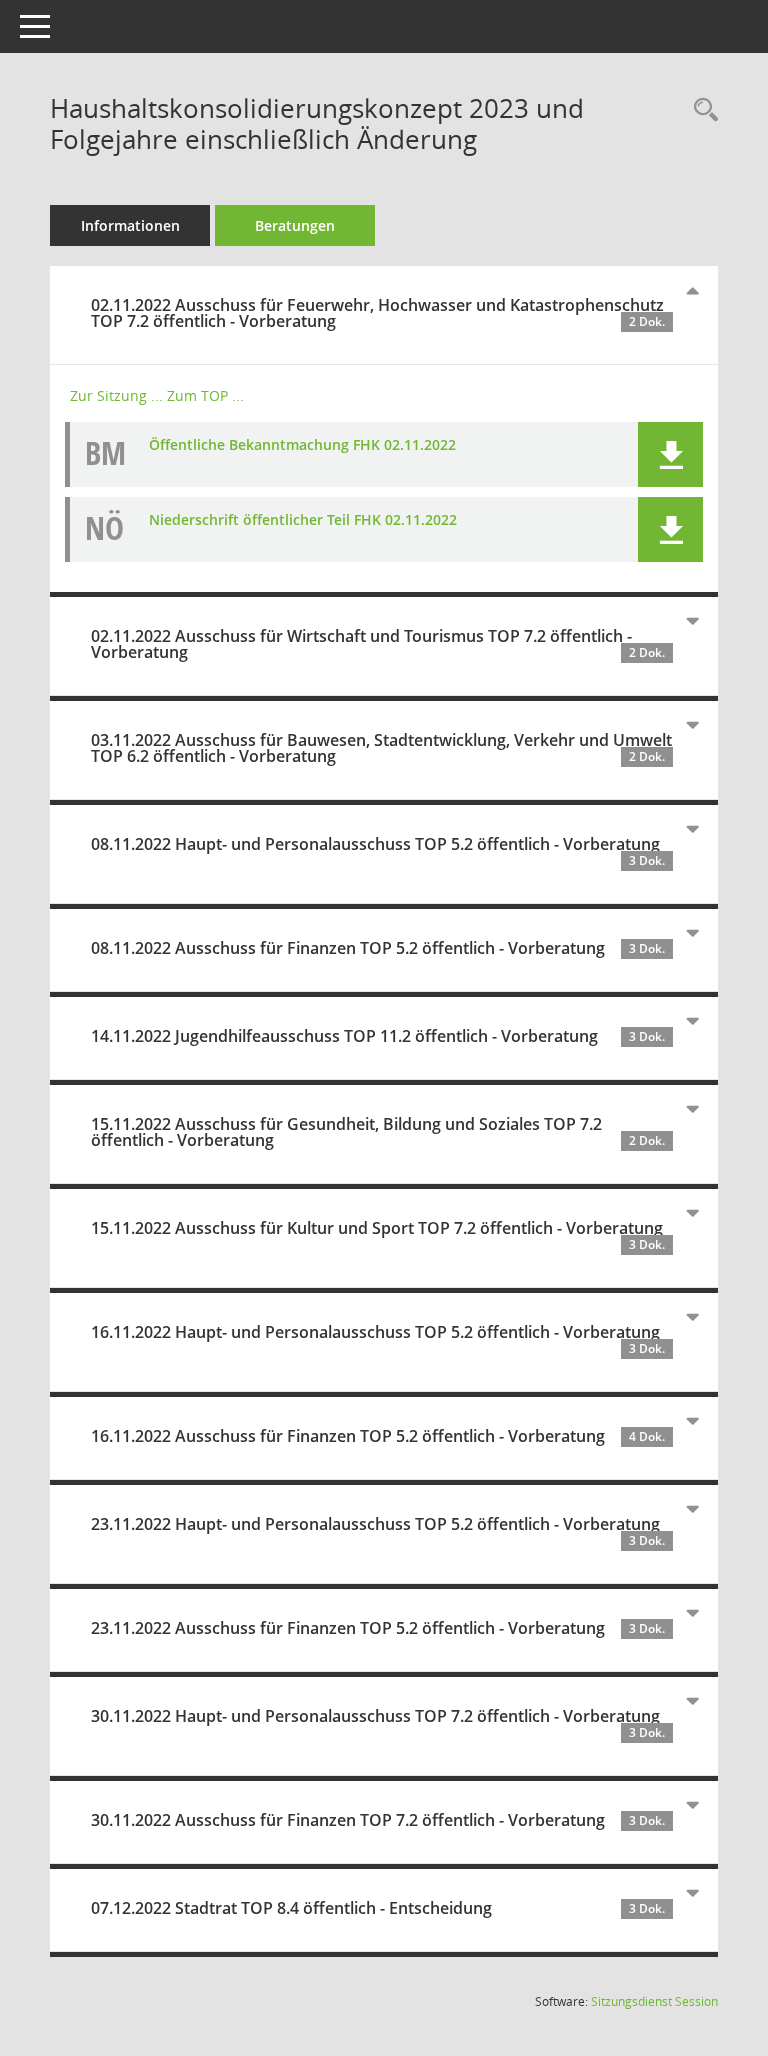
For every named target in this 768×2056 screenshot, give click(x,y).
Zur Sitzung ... (116, 395)
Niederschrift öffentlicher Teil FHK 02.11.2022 (303, 519)
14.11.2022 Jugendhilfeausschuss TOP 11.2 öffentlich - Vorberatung (378, 1036)
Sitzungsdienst (654, 2001)
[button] (670, 454)
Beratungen (295, 225)
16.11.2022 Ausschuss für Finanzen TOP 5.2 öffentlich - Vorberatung (378, 1436)
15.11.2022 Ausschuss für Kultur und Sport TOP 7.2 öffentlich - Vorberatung (378, 1235)
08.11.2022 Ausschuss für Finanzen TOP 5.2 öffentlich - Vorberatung (378, 948)
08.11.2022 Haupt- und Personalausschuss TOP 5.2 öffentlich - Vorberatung (378, 851)
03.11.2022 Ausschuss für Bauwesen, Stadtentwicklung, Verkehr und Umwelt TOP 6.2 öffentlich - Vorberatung (381, 748)
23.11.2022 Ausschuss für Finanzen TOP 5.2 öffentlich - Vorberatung (378, 1628)
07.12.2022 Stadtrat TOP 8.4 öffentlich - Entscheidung (378, 1908)
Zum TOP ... (205, 395)
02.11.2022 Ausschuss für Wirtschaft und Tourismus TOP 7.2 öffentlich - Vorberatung (378, 644)
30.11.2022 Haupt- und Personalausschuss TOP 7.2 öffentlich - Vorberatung (378, 1723)
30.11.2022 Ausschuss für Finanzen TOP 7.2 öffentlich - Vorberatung (378, 1820)
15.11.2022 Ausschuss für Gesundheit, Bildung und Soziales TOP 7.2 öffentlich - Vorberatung (378, 1132)
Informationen (130, 225)
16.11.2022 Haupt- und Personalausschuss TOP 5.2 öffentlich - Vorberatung (378, 1339)
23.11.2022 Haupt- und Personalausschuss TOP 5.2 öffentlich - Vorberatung (378, 1531)
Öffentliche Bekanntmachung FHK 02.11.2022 (302, 444)
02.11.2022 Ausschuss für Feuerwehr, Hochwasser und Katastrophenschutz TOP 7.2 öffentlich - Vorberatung (378, 313)
